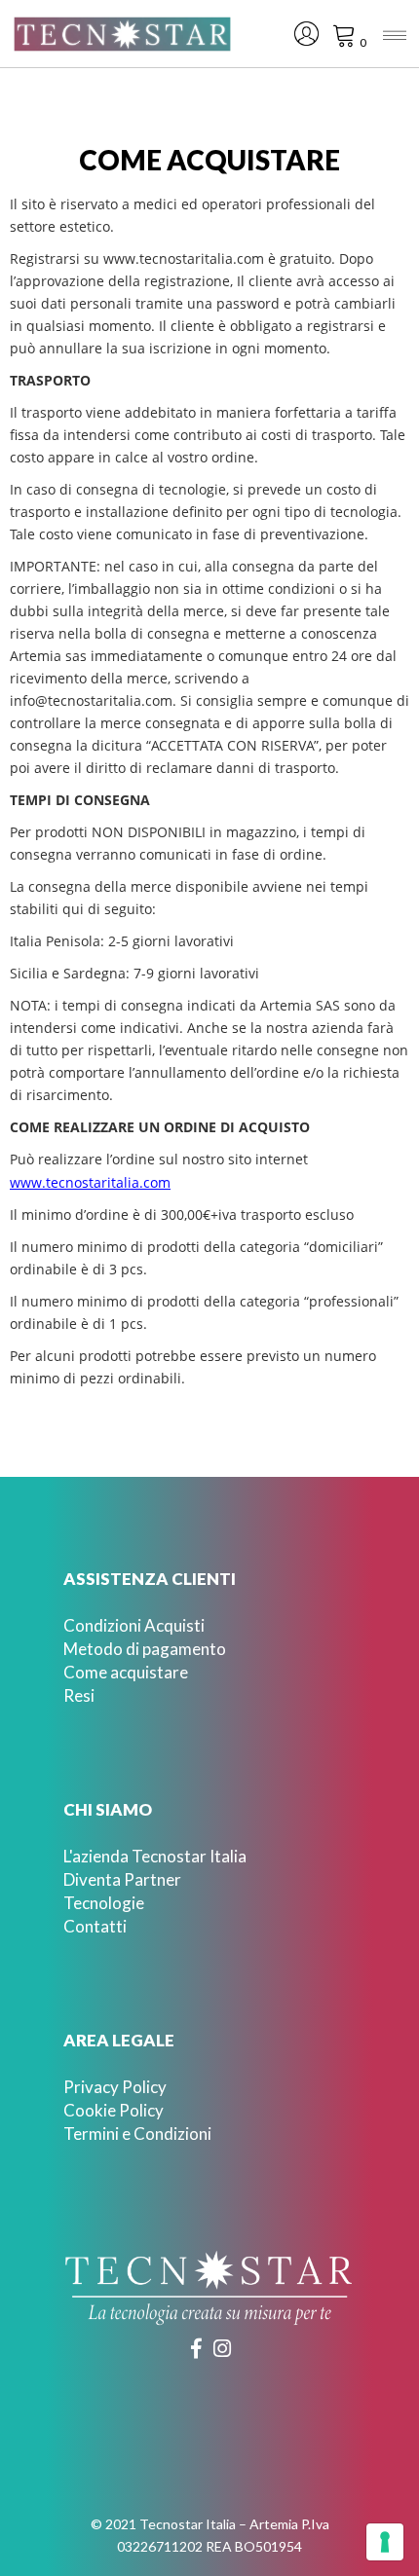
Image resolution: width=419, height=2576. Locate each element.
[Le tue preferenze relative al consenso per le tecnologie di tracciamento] (385, 2542)
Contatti (95, 1926)
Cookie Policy (114, 2110)
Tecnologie (104, 1903)
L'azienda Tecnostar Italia (155, 1856)
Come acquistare (126, 1672)
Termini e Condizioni (137, 2134)
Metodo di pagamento (145, 1649)
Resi (79, 1695)
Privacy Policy (115, 2087)
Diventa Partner (122, 1879)
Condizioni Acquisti (134, 1625)
